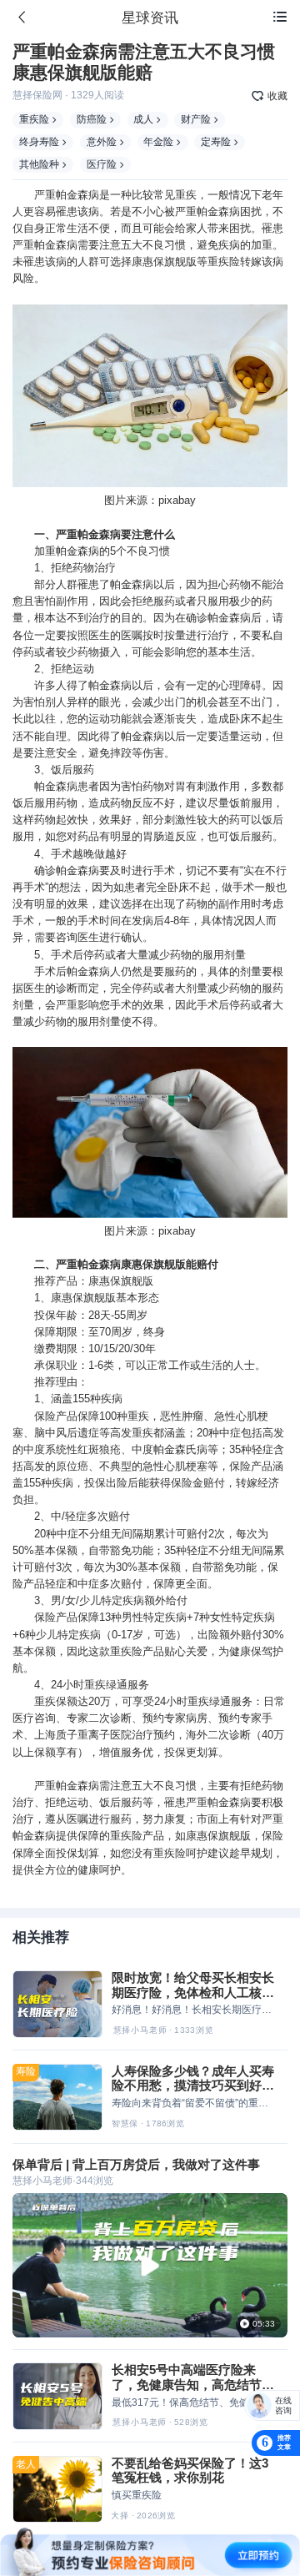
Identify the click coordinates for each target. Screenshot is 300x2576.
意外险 (102, 142)
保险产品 (56, 1416)
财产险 (196, 119)
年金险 (158, 142)
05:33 (264, 2323)
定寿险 (216, 142)
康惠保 (148, 262)
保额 (67, 1550)
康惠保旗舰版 (121, 1281)
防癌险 (92, 119)
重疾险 (34, 119)
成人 (143, 119)
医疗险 (102, 164)
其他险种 (39, 164)
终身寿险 (39, 142)
